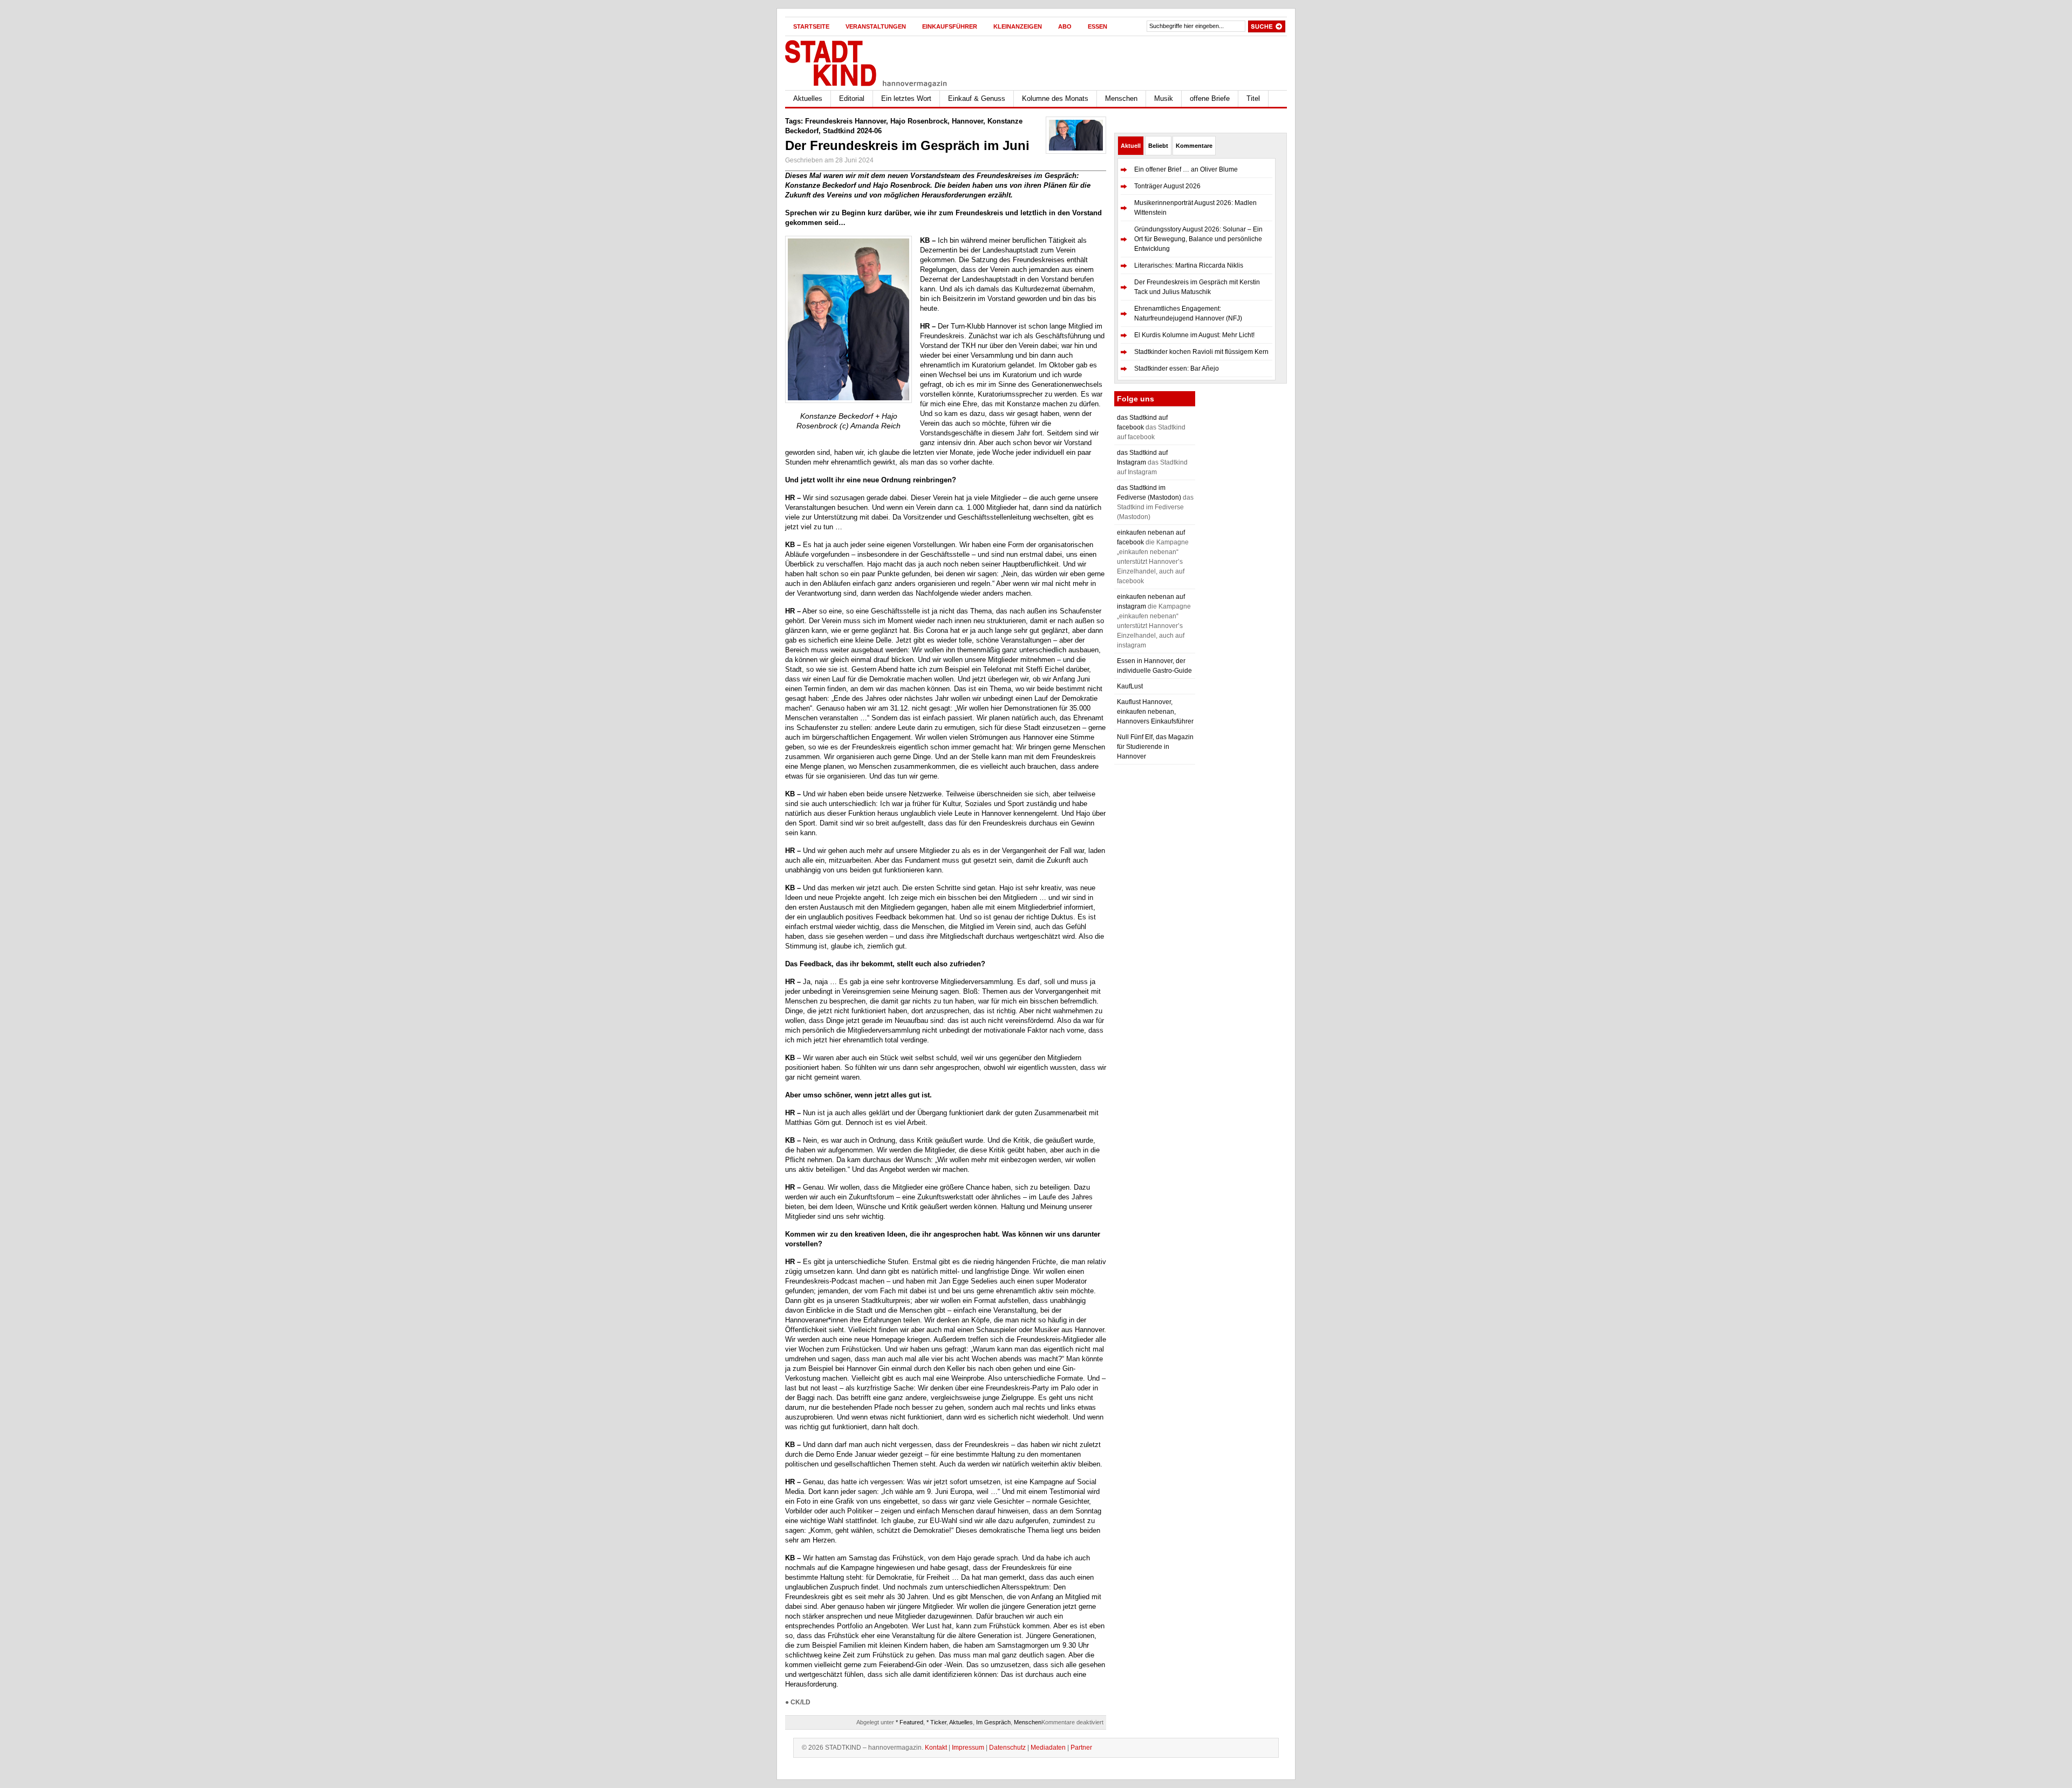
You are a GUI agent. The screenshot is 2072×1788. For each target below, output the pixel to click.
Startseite (811, 26)
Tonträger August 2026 (1167, 186)
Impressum (968, 1748)
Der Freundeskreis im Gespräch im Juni (907, 145)
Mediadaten (1048, 1748)
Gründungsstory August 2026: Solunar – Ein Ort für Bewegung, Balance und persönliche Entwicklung (1198, 239)
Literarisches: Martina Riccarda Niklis (1189, 265)
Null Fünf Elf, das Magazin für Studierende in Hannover (1155, 747)
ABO (1065, 26)
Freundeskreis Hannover (846, 121)
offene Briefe (1210, 98)
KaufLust (1130, 686)
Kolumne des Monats (1055, 98)
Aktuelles (808, 98)
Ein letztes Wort (906, 98)
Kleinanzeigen (1018, 26)
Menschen (1121, 98)
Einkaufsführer (950, 26)
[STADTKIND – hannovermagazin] (890, 61)
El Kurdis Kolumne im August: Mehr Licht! (1194, 335)
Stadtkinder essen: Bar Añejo (1177, 368)
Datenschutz (1007, 1748)
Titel (1253, 98)
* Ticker (936, 1722)
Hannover (967, 121)
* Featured (909, 1722)
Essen (1098, 26)
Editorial (852, 98)
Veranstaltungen (876, 26)
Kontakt (936, 1748)
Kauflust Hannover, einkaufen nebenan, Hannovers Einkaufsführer (1155, 712)
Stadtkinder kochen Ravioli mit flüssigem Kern (1201, 352)
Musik (1164, 98)
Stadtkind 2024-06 (852, 131)
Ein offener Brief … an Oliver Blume (1186, 169)
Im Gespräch (993, 1722)
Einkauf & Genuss (977, 98)
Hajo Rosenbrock (919, 121)
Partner (1081, 1748)
